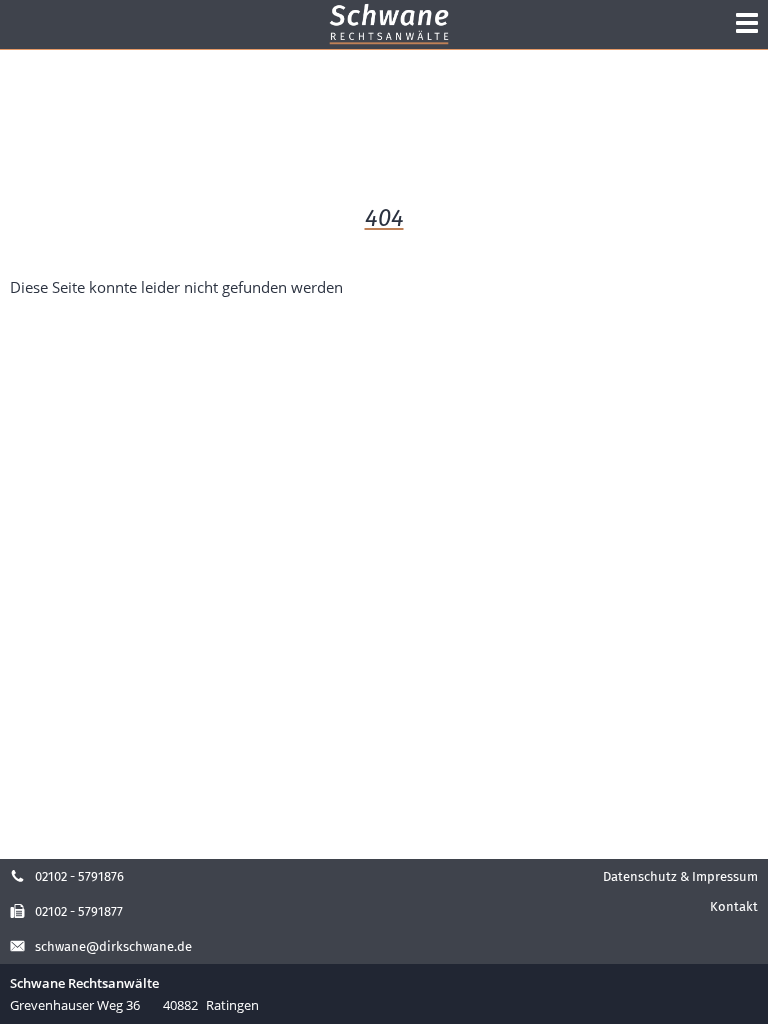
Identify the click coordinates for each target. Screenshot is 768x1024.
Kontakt (734, 906)
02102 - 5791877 (79, 911)
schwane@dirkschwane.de (113, 946)
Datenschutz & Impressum (680, 876)
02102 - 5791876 (79, 876)
